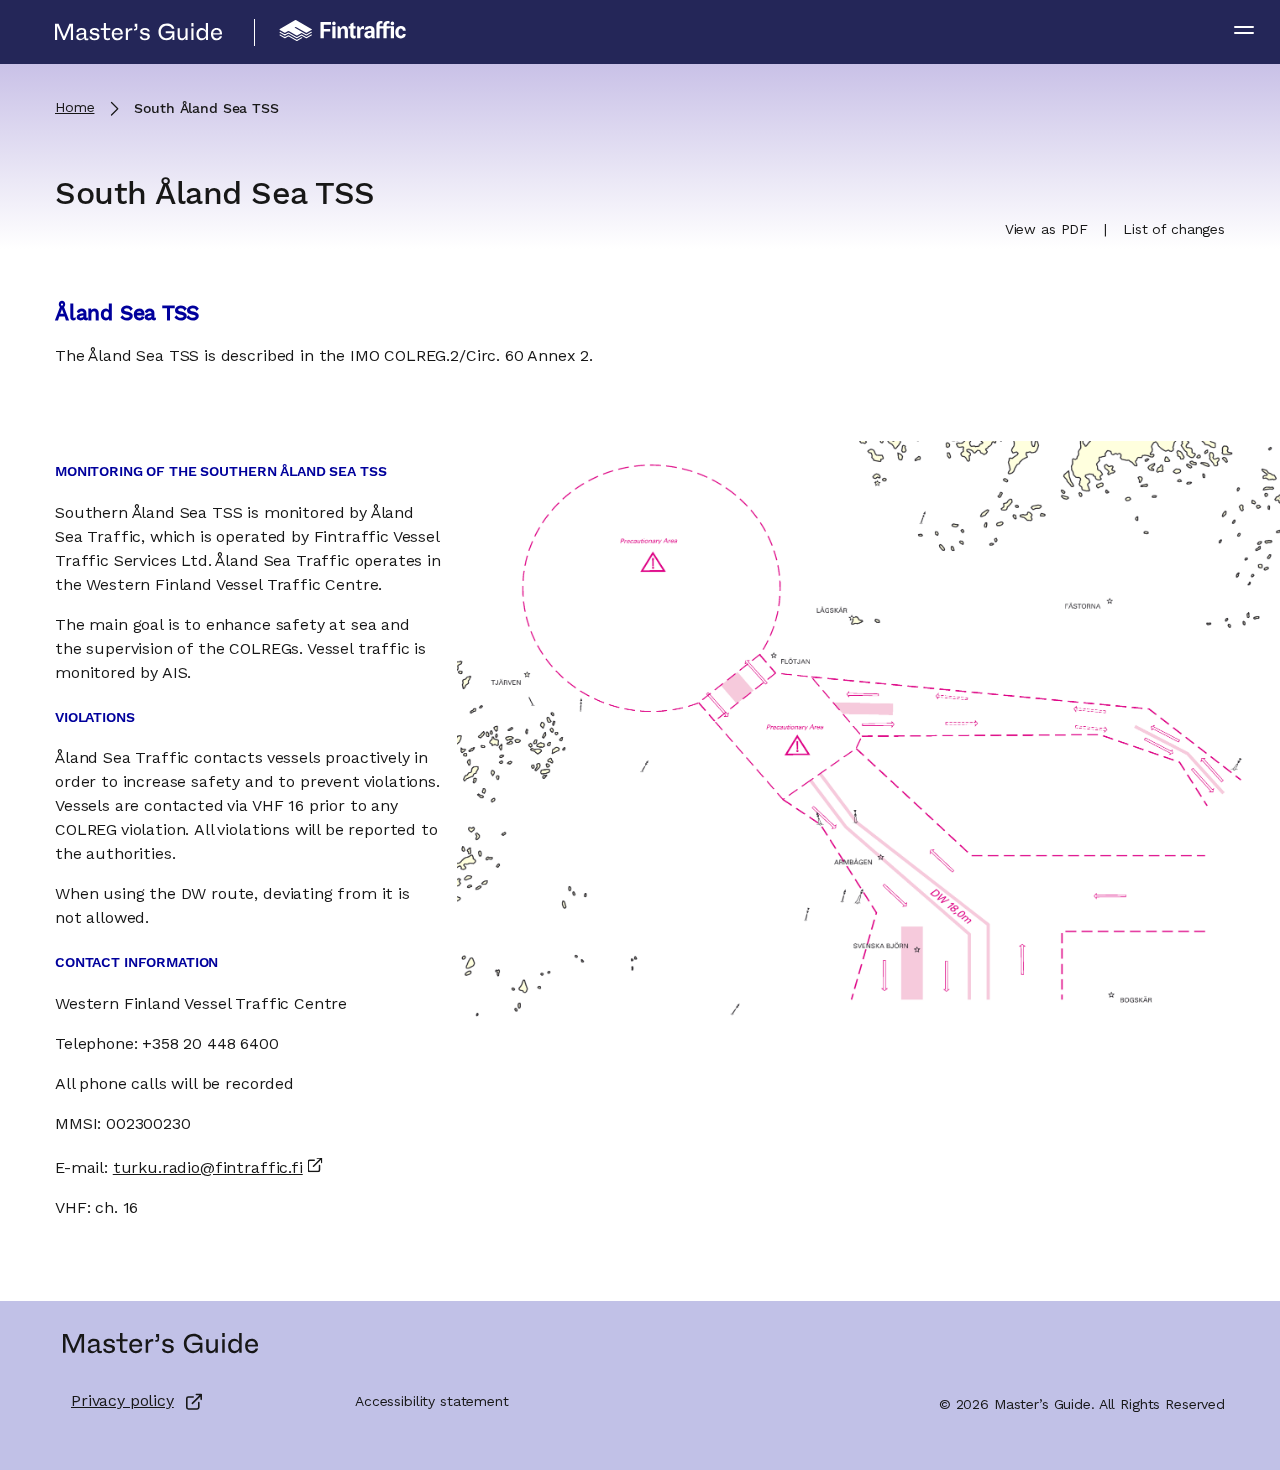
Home (74, 108)
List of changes (1174, 230)
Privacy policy (122, 1402)
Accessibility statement (432, 1402)
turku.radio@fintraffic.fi (208, 1169)
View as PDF (1046, 230)
